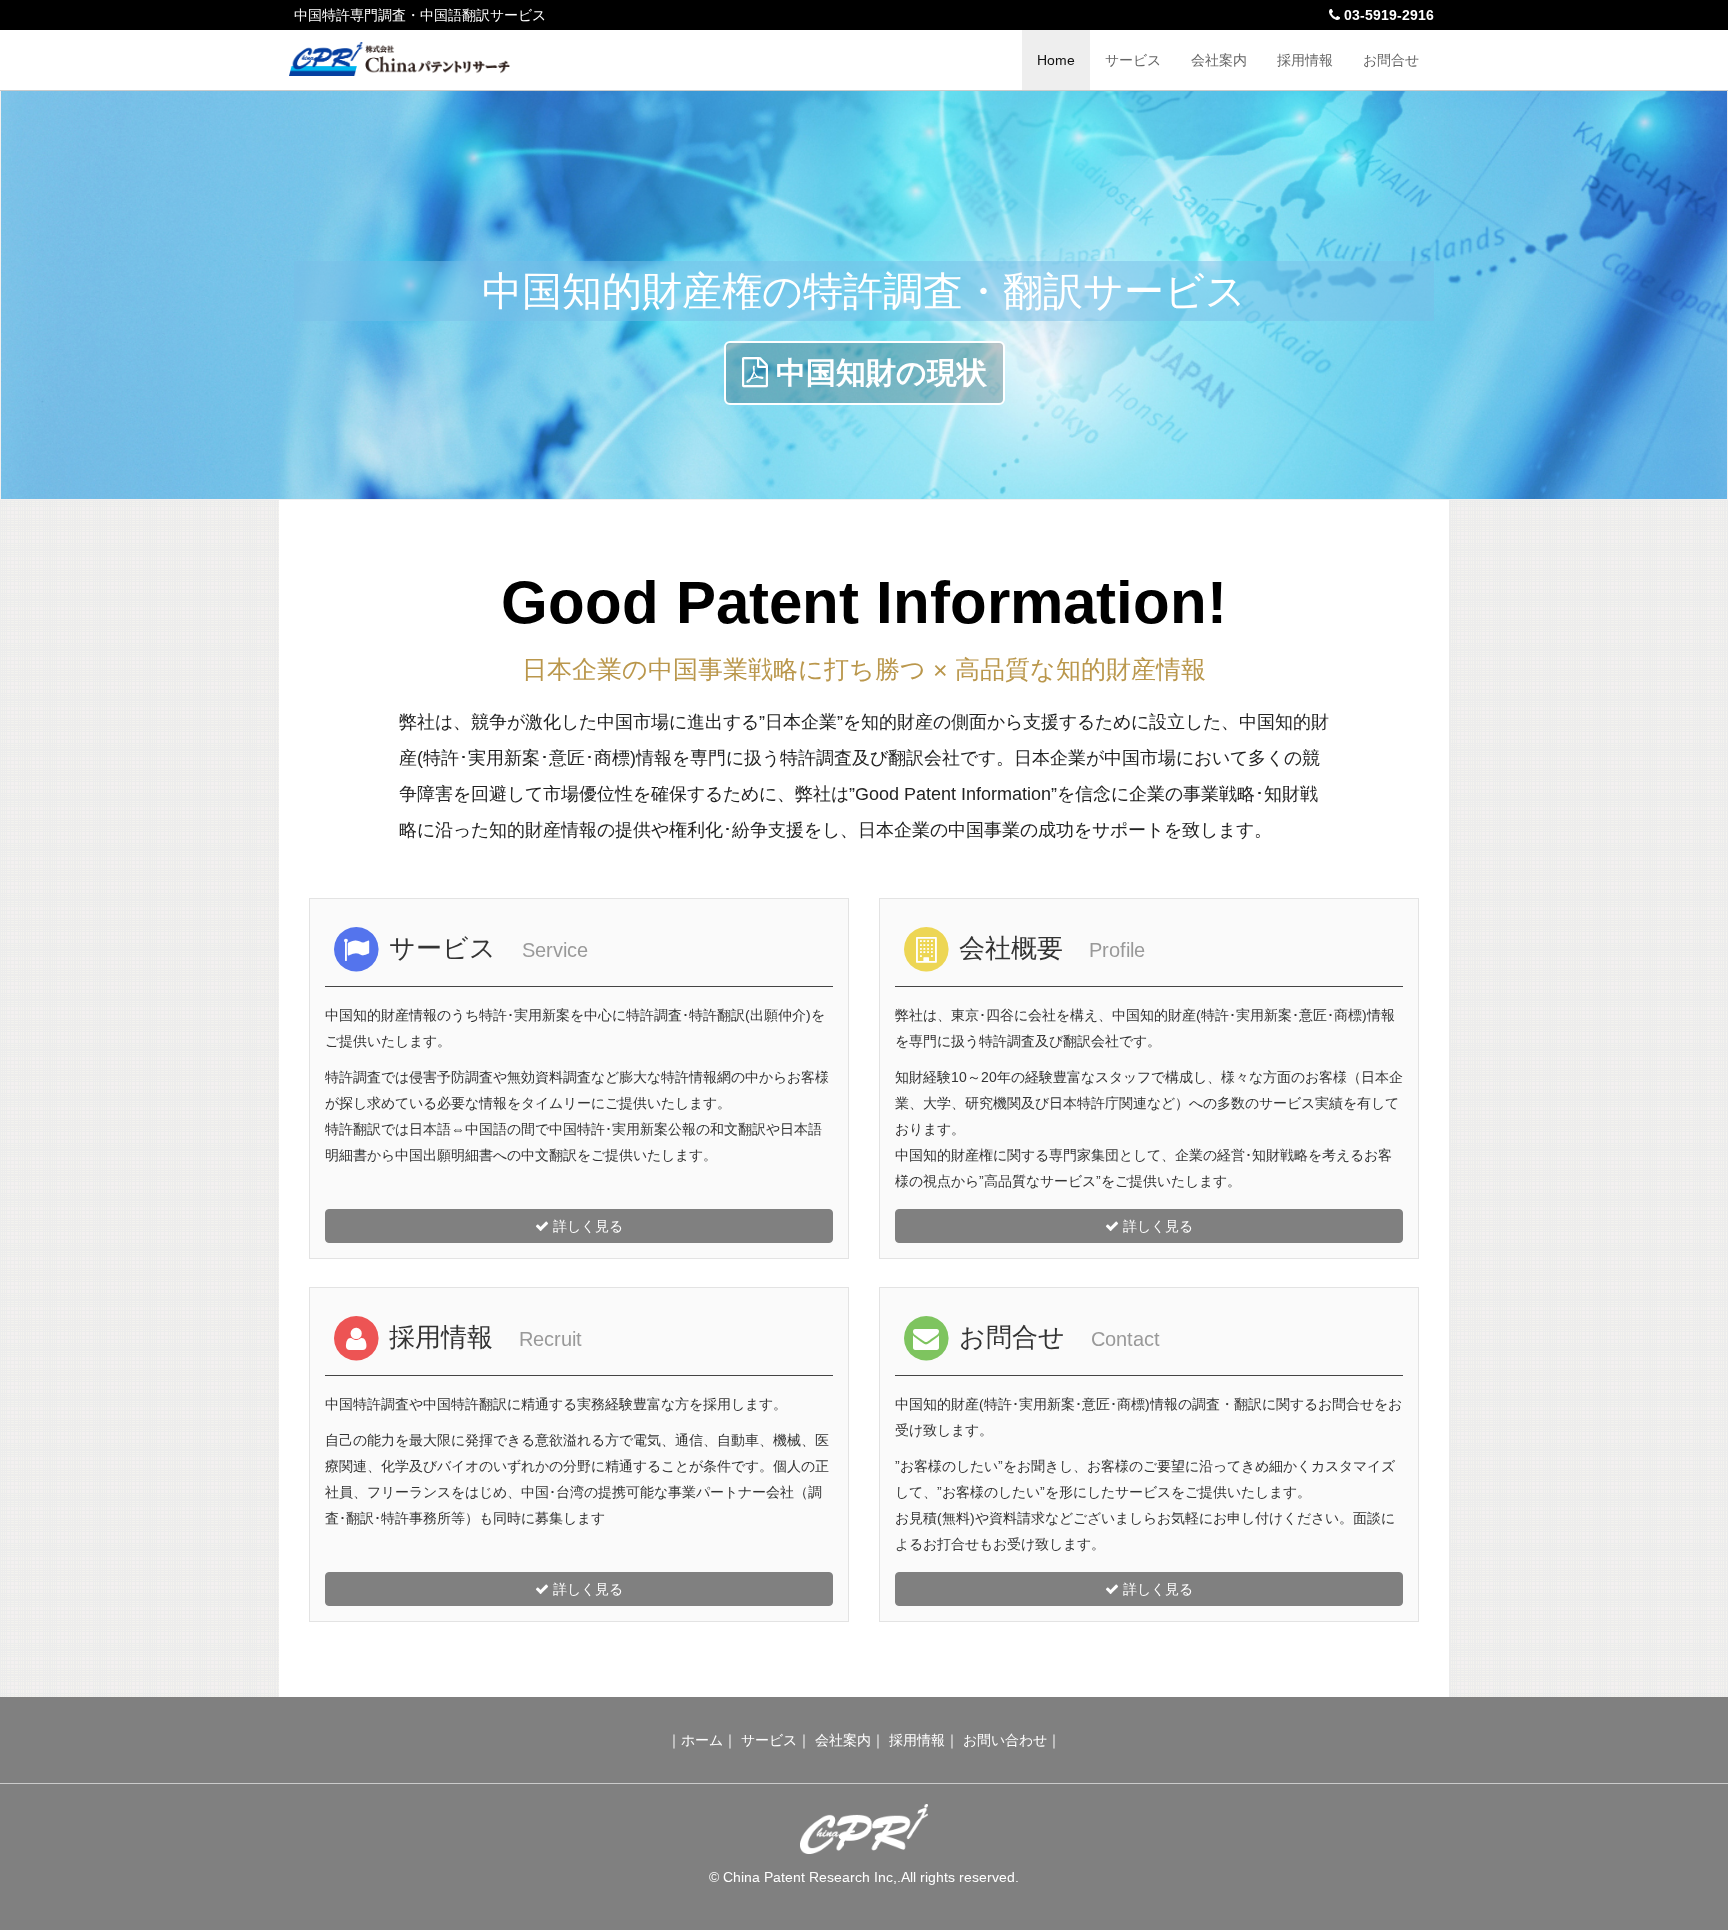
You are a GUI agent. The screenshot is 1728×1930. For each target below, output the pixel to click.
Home (1056, 60)
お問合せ (1391, 60)
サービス (1133, 60)
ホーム (702, 1740)
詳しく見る (586, 1226)
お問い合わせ (1005, 1740)
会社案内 (1219, 60)
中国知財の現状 (877, 372)
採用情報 (1305, 60)
